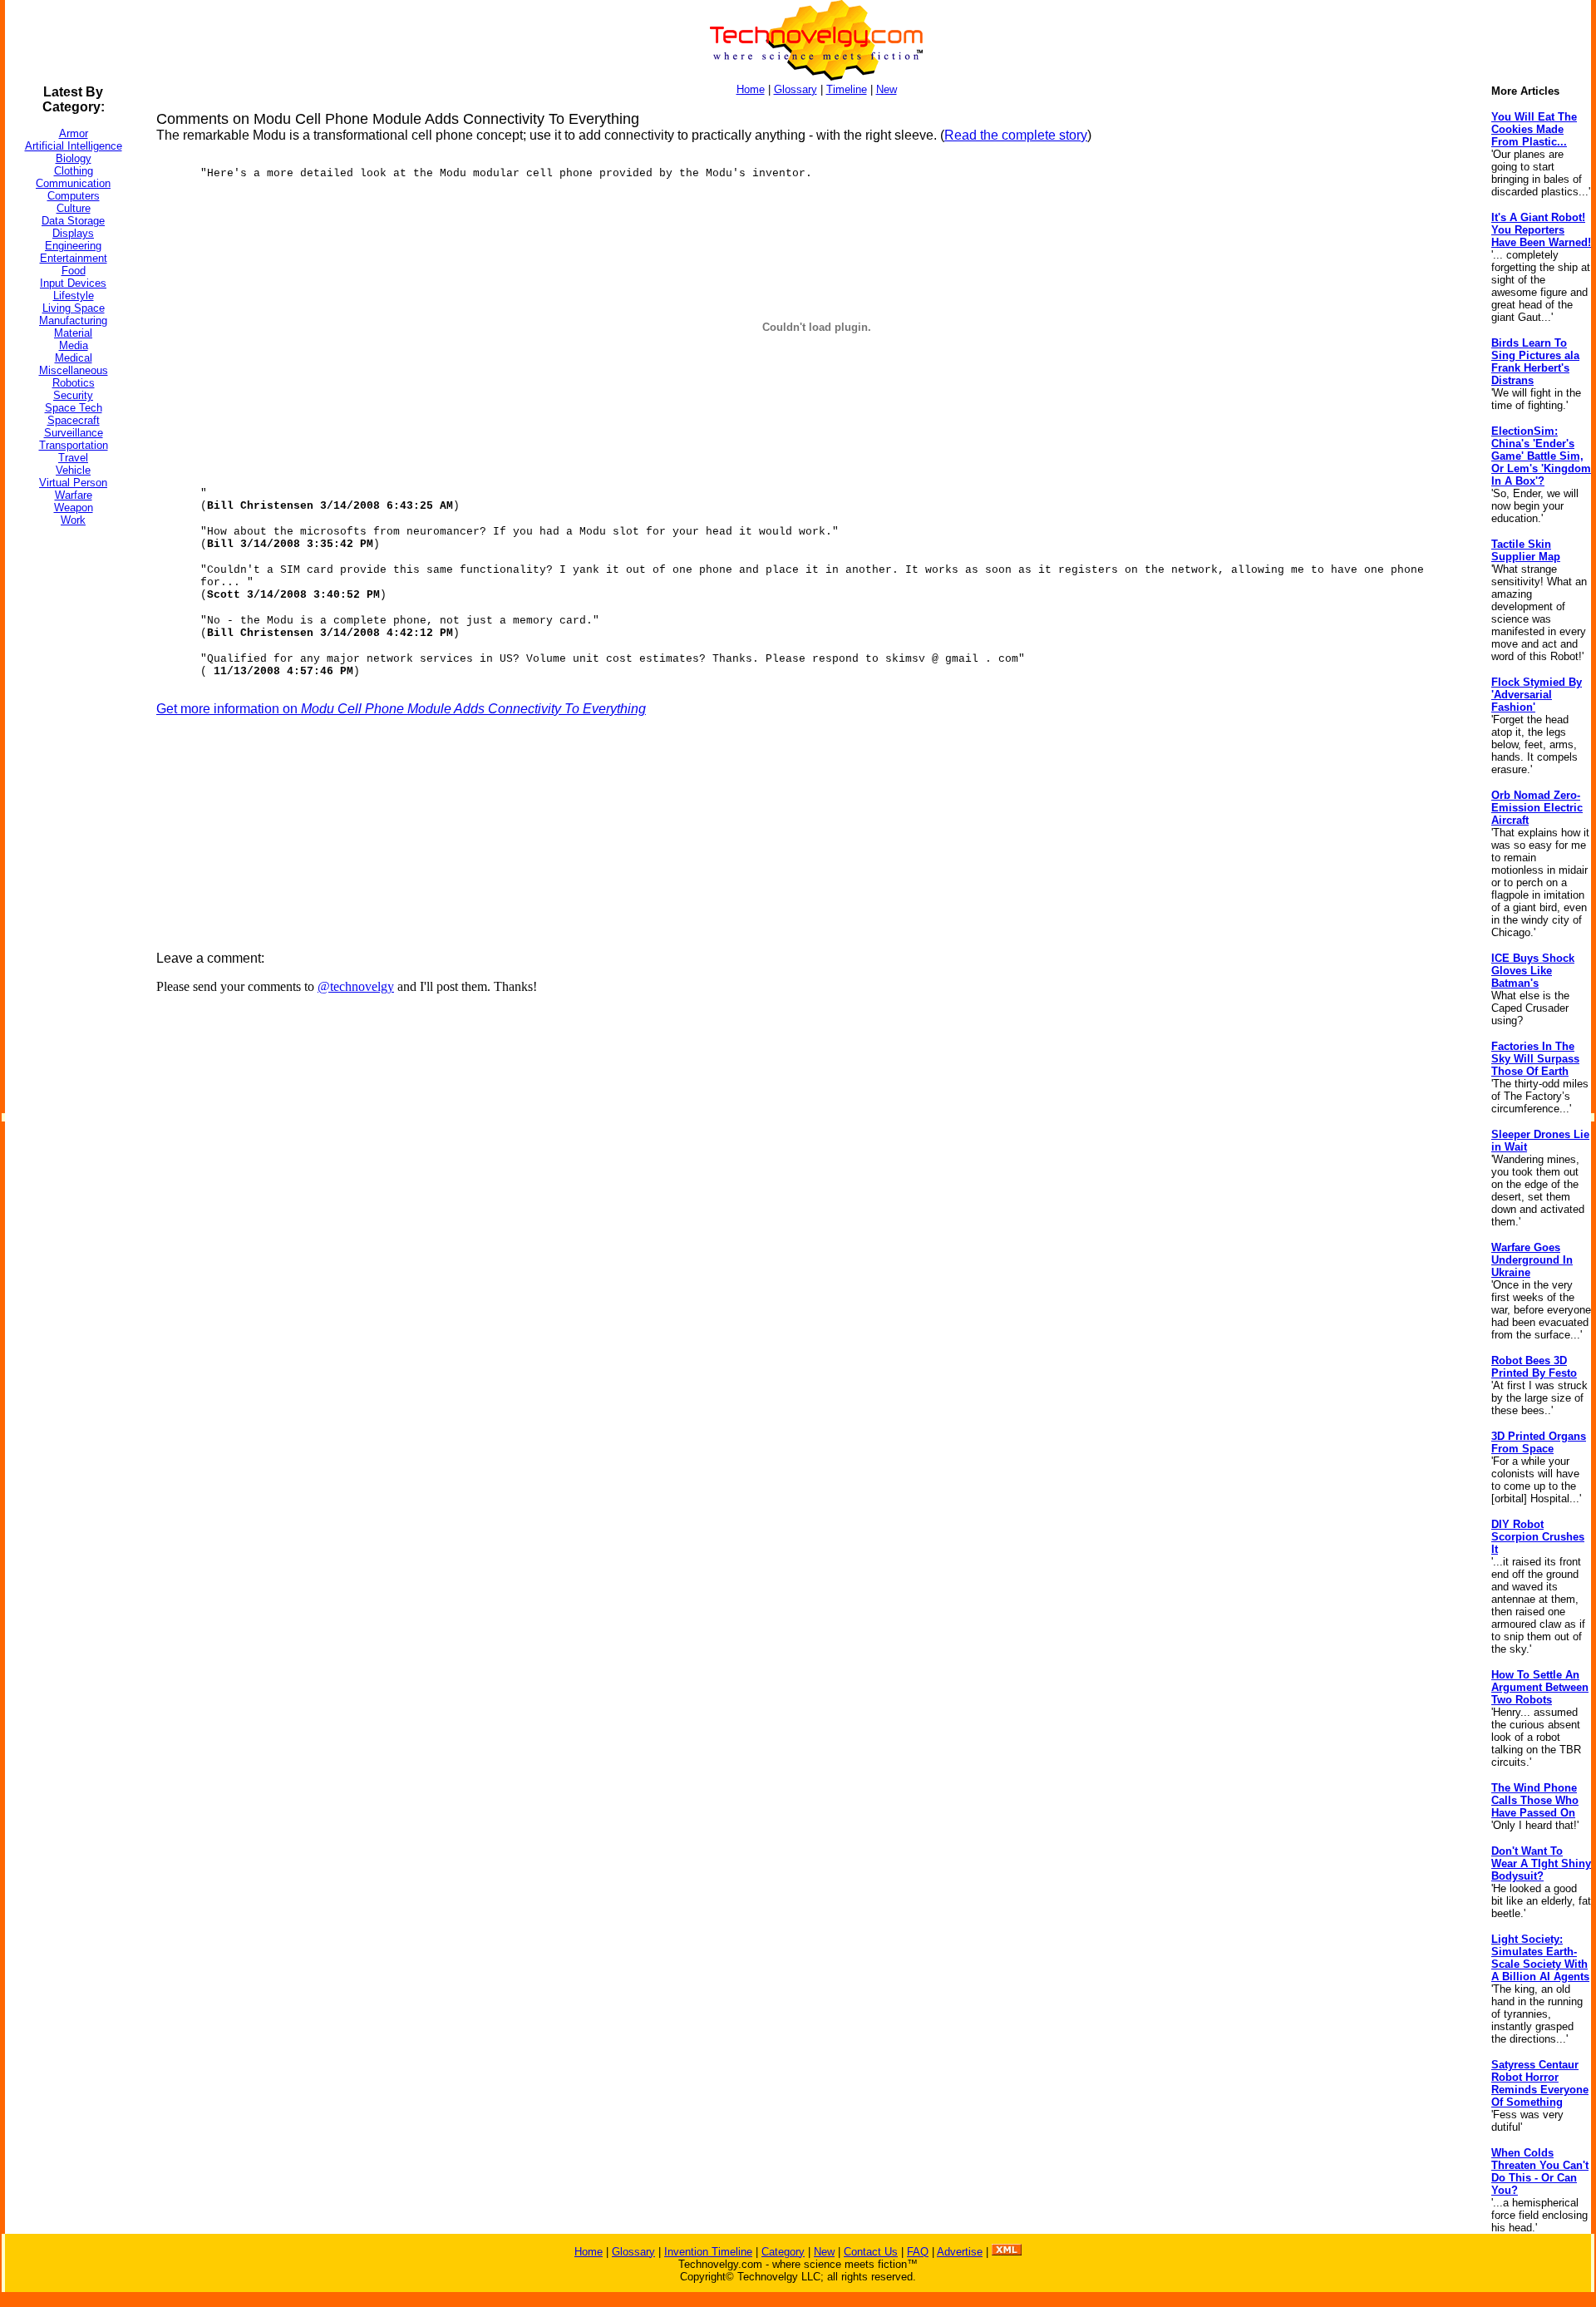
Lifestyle (74, 296)
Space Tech (74, 408)
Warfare (74, 495)
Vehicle (73, 470)
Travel (73, 458)
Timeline (847, 89)
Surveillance (74, 433)
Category (783, 2252)
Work (73, 520)
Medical (74, 358)
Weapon (74, 508)
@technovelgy (356, 986)
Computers (74, 196)
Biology (74, 158)
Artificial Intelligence (74, 146)
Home (751, 89)
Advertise (960, 2252)
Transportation (74, 445)
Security (73, 395)
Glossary (796, 89)
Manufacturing (73, 320)
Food (74, 271)
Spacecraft (74, 420)
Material (73, 333)
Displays (73, 233)
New (887, 89)
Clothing (74, 171)
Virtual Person (73, 483)
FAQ (918, 2252)
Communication (73, 183)
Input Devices (73, 283)
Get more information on (401, 709)
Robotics (74, 383)
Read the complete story (1016, 135)
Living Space (74, 308)
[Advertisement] (71, 789)
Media (74, 345)
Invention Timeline (708, 2252)
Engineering (73, 246)
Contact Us (871, 2252)
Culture (74, 208)
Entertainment (74, 258)
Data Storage (73, 221)
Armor (74, 133)
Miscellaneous (74, 370)
